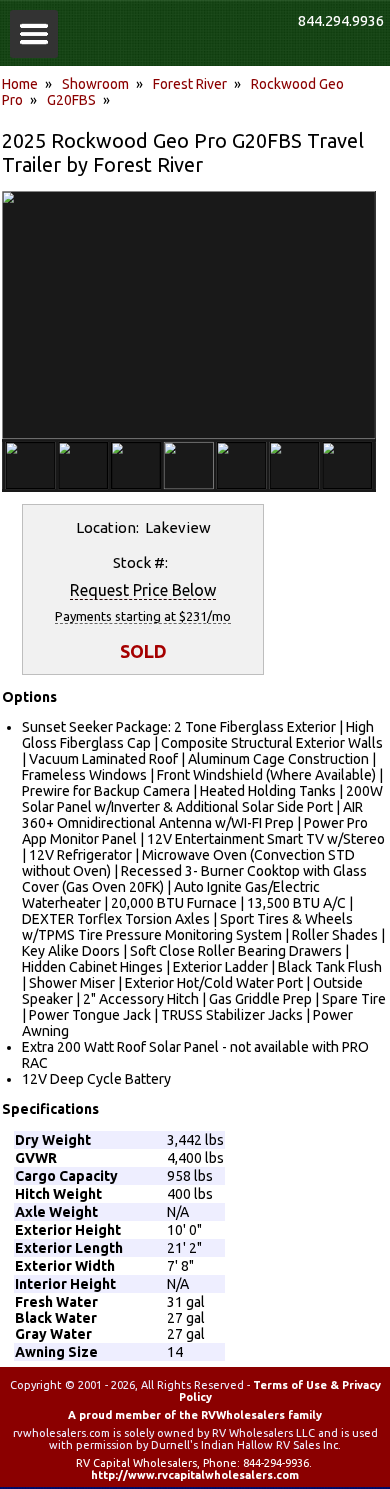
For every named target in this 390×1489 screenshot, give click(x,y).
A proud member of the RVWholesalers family (195, 1415)
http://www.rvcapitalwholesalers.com (195, 1475)
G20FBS (71, 100)
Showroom (95, 84)
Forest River (190, 84)
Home (20, 84)
